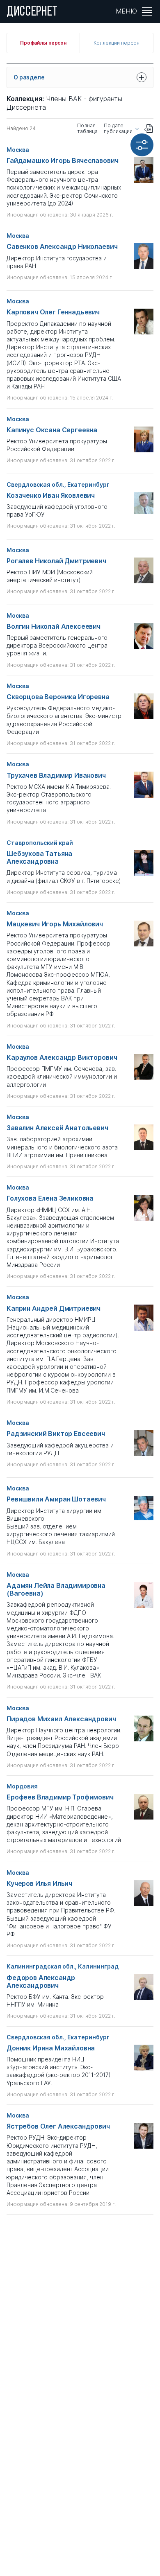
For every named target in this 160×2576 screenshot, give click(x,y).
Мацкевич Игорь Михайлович (55, 924)
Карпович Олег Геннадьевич (53, 312)
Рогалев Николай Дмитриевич (56, 561)
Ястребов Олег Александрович (58, 2126)
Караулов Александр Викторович (62, 1058)
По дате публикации (118, 129)
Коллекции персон (117, 43)
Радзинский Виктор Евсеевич (56, 1434)
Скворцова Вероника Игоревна (58, 697)
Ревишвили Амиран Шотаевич (56, 1499)
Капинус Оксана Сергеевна (52, 430)
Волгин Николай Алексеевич (54, 627)
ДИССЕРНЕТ (32, 12)
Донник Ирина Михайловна (51, 2048)
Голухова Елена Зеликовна (50, 1198)
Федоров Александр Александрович (41, 1982)
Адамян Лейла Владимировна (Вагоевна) (56, 1589)
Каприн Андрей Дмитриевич (54, 1308)
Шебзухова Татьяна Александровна (39, 858)
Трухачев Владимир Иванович (56, 776)
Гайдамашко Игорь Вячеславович (62, 161)
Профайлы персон (43, 43)
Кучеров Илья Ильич (39, 1884)
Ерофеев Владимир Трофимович (60, 1797)
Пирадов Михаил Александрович (61, 1719)
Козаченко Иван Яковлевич (51, 496)
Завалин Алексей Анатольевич (57, 1128)
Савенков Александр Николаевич (62, 247)
